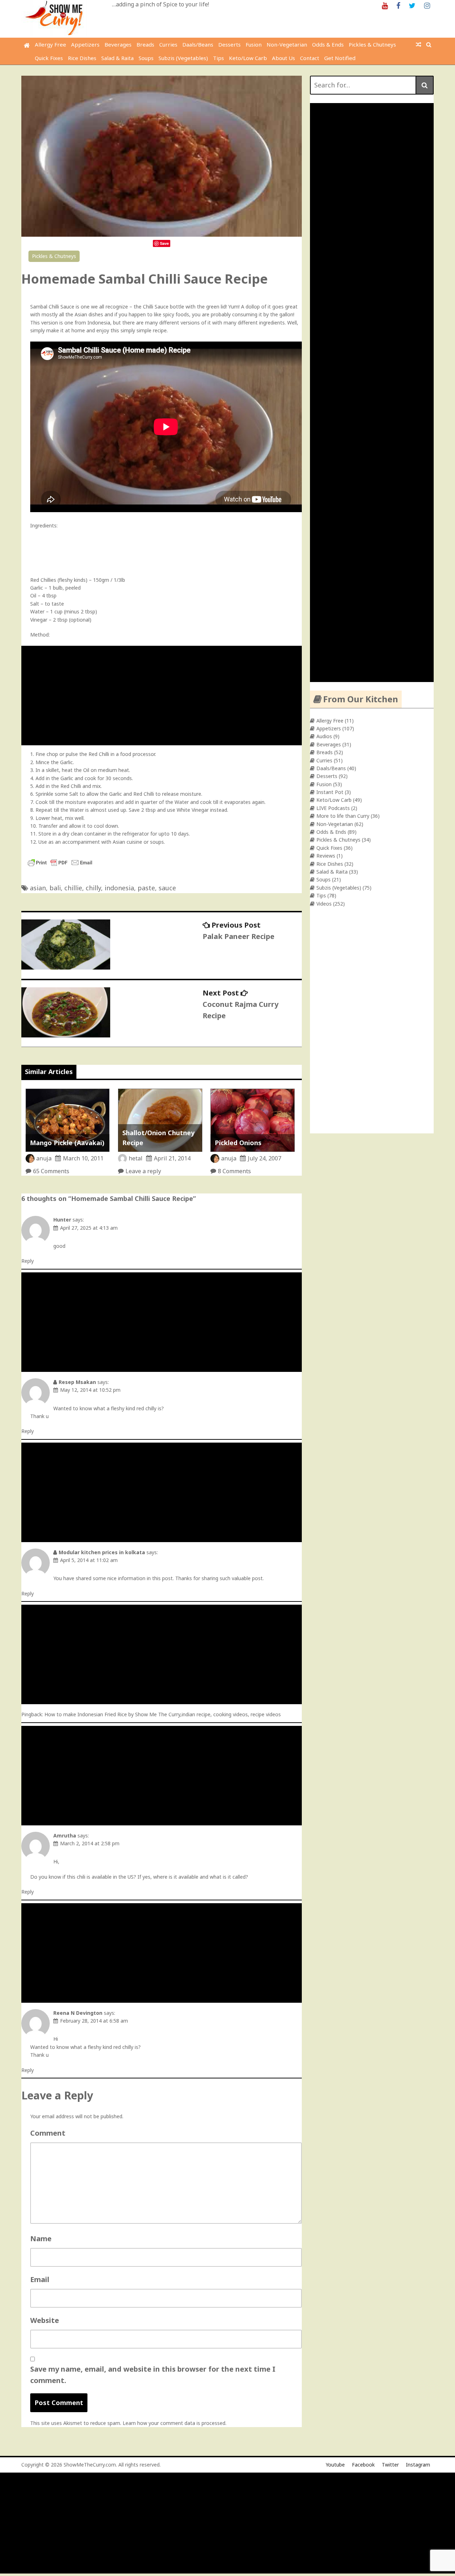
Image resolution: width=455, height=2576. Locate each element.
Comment (48, 2133)
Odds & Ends (328, 44)
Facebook (363, 2465)
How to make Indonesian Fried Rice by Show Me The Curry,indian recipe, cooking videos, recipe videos (163, 1714)
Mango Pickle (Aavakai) (67, 1143)
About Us (283, 58)
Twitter (390, 2465)
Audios (324, 736)
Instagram (418, 2465)
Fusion (254, 44)
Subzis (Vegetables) (183, 58)
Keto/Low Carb (248, 58)
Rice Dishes (82, 58)
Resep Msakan (77, 1382)
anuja (44, 1158)
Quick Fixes (49, 58)
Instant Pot (330, 792)
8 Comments (234, 1171)
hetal (136, 1158)
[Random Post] (419, 44)
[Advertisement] (163, 696)
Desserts (229, 44)
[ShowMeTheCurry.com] (27, 45)
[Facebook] (398, 5)
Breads (145, 44)
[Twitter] (412, 5)
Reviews (326, 856)
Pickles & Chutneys (372, 44)
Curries (168, 44)
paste (146, 888)
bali (55, 888)
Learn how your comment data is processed (174, 2423)
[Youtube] (385, 5)
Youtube (335, 2465)
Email (40, 2279)
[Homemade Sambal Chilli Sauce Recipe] (162, 235)
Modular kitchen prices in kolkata (102, 1552)
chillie (73, 888)
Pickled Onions (238, 1143)
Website (45, 2320)
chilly (93, 888)
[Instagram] (427, 5)
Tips (218, 58)
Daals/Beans (198, 44)
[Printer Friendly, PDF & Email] (60, 866)
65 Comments (51, 1171)
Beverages (118, 44)
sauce (167, 888)
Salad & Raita (117, 58)
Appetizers (85, 44)
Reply (28, 1261)
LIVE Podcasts (333, 808)
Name (41, 2239)
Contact (310, 58)
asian (38, 888)
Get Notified (340, 58)
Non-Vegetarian (287, 44)
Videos (324, 904)
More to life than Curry (343, 816)
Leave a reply (143, 1171)
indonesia (119, 888)
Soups (146, 58)
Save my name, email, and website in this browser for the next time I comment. (153, 2375)
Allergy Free (50, 44)
